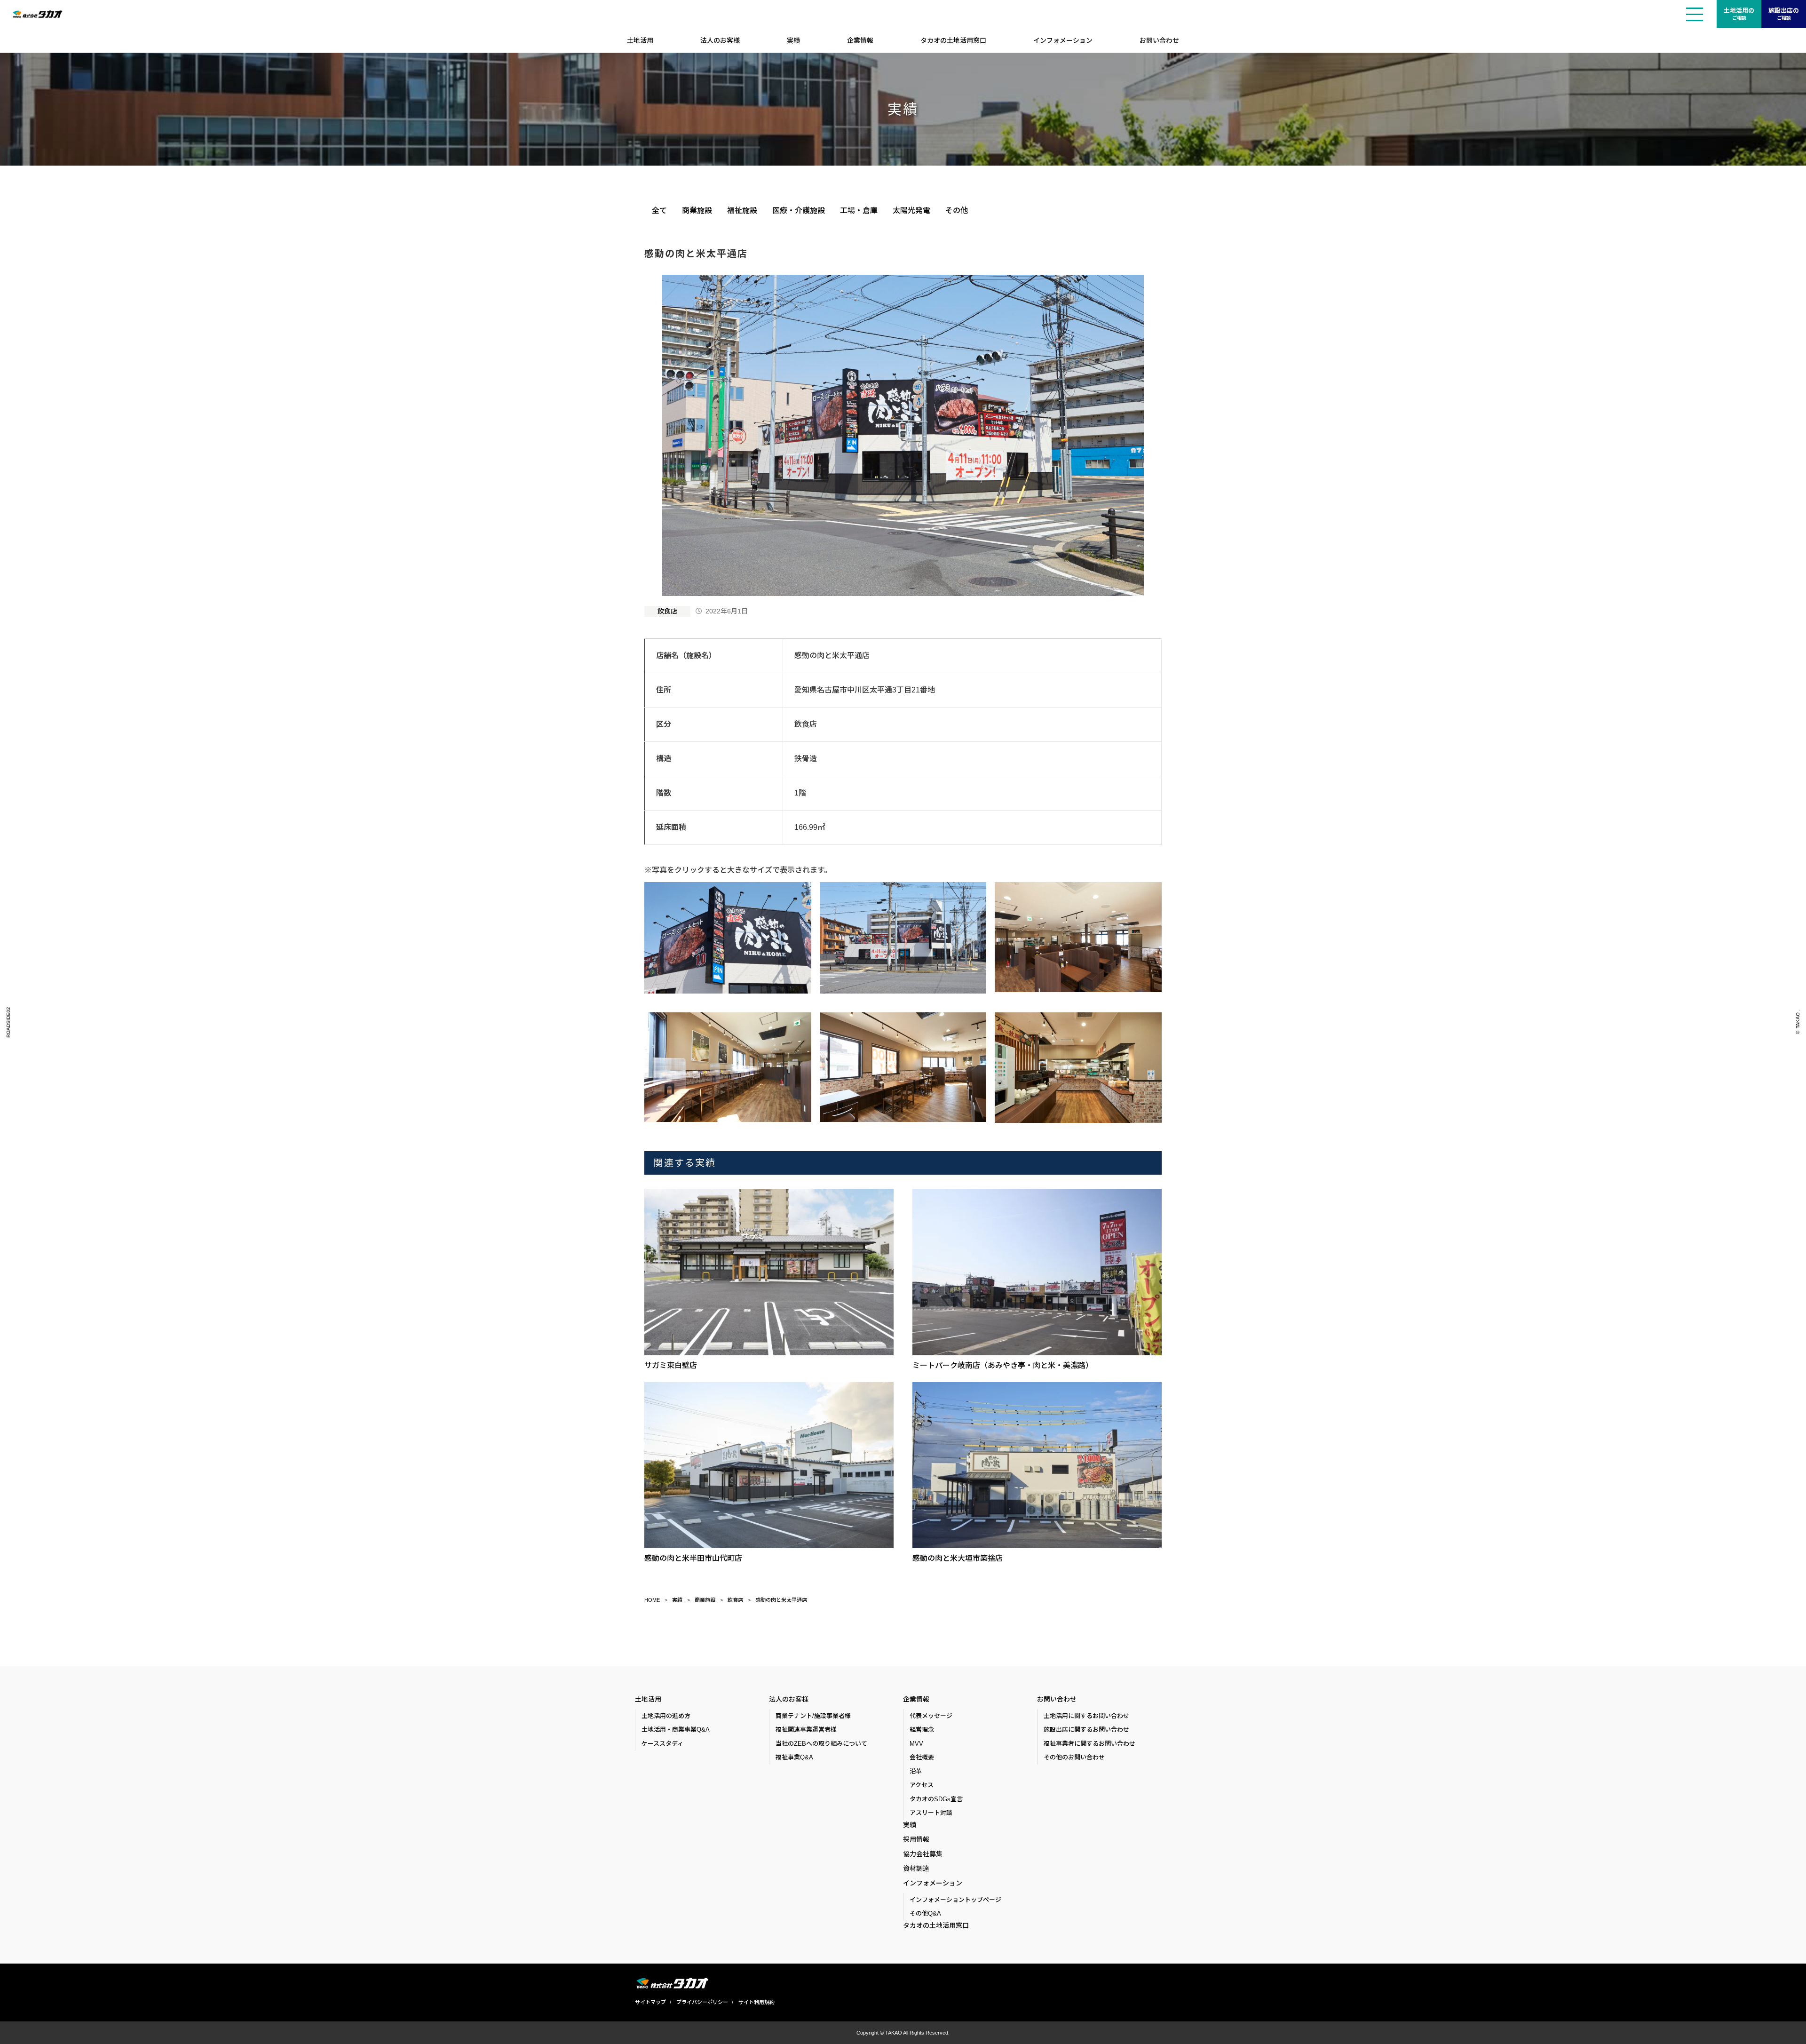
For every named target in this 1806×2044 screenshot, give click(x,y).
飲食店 (667, 611)
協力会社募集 (923, 1854)
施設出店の (1784, 14)
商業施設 (697, 211)
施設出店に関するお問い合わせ (1086, 1730)
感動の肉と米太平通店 (781, 1600)
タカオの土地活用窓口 (953, 40)
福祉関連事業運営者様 (806, 1730)
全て (659, 211)
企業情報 (860, 40)
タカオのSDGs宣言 (936, 1799)
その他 (957, 211)
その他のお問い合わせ (1074, 1757)
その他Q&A (925, 1913)
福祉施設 (742, 211)
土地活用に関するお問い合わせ (1086, 1716)
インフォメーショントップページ (955, 1900)
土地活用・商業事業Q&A (676, 1730)
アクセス (922, 1785)
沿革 (916, 1771)
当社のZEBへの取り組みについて (821, 1744)
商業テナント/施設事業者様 (813, 1716)
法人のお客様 (720, 40)
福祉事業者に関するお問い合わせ (1089, 1744)
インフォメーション (1063, 40)
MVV (916, 1744)
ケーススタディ (662, 1744)
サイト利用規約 (756, 2002)
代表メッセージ (931, 1716)
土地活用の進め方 (666, 1716)
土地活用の (1739, 14)
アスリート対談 (931, 1813)
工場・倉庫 (859, 211)
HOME (652, 1600)
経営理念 (922, 1730)
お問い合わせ (1159, 40)
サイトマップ (650, 2002)
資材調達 (916, 1869)
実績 (793, 40)
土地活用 (640, 40)
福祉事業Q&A (794, 1757)
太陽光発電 (911, 211)
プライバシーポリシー (702, 2002)
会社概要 (922, 1757)
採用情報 (916, 1839)
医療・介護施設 (799, 211)
